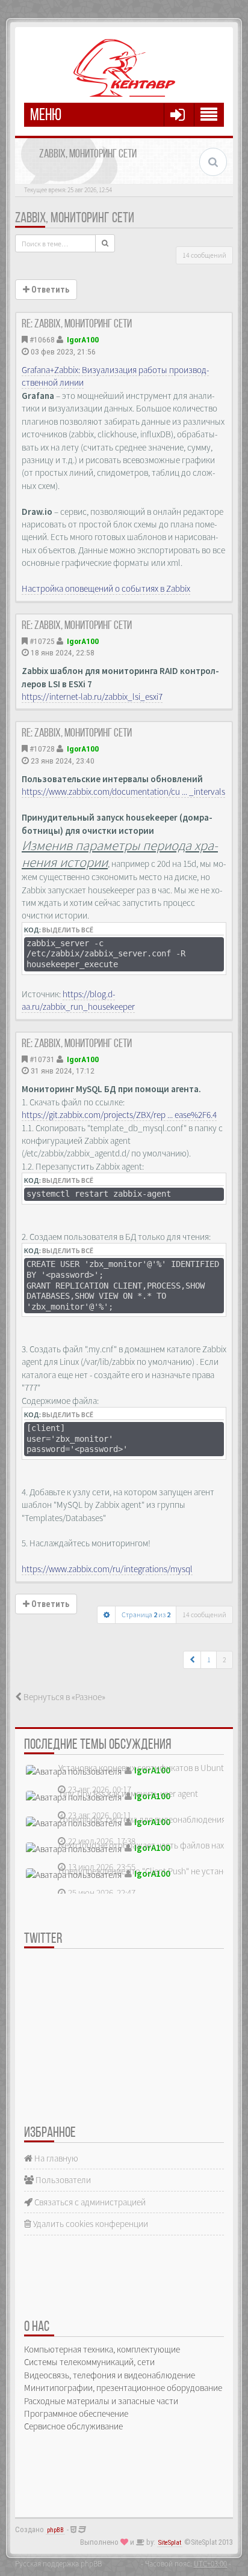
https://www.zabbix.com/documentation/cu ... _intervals (123, 791)
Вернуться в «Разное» (64, 1697)
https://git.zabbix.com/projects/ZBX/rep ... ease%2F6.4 (119, 1115)
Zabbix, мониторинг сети (75, 219)
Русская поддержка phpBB (58, 2563)
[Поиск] (105, 243)
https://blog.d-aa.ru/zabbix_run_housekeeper (78, 1000)
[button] (192, 1660)
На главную (55, 2158)
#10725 (42, 641)
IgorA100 (83, 339)
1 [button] (209, 1660)
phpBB (55, 2530)
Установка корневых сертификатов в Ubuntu (144, 1768)
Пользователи (62, 2180)
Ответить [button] (49, 290)
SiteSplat (170, 2543)
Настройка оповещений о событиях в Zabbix (106, 588)
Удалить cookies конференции (90, 2224)
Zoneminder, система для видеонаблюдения (142, 1819)
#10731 (42, 1059)
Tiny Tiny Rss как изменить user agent (128, 1794)
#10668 (42, 339)
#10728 (42, 749)
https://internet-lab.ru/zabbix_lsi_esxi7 (92, 697)
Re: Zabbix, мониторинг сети (77, 324)
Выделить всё (68, 930)
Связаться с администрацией (89, 2202)
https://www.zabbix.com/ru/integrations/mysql (107, 1569)
